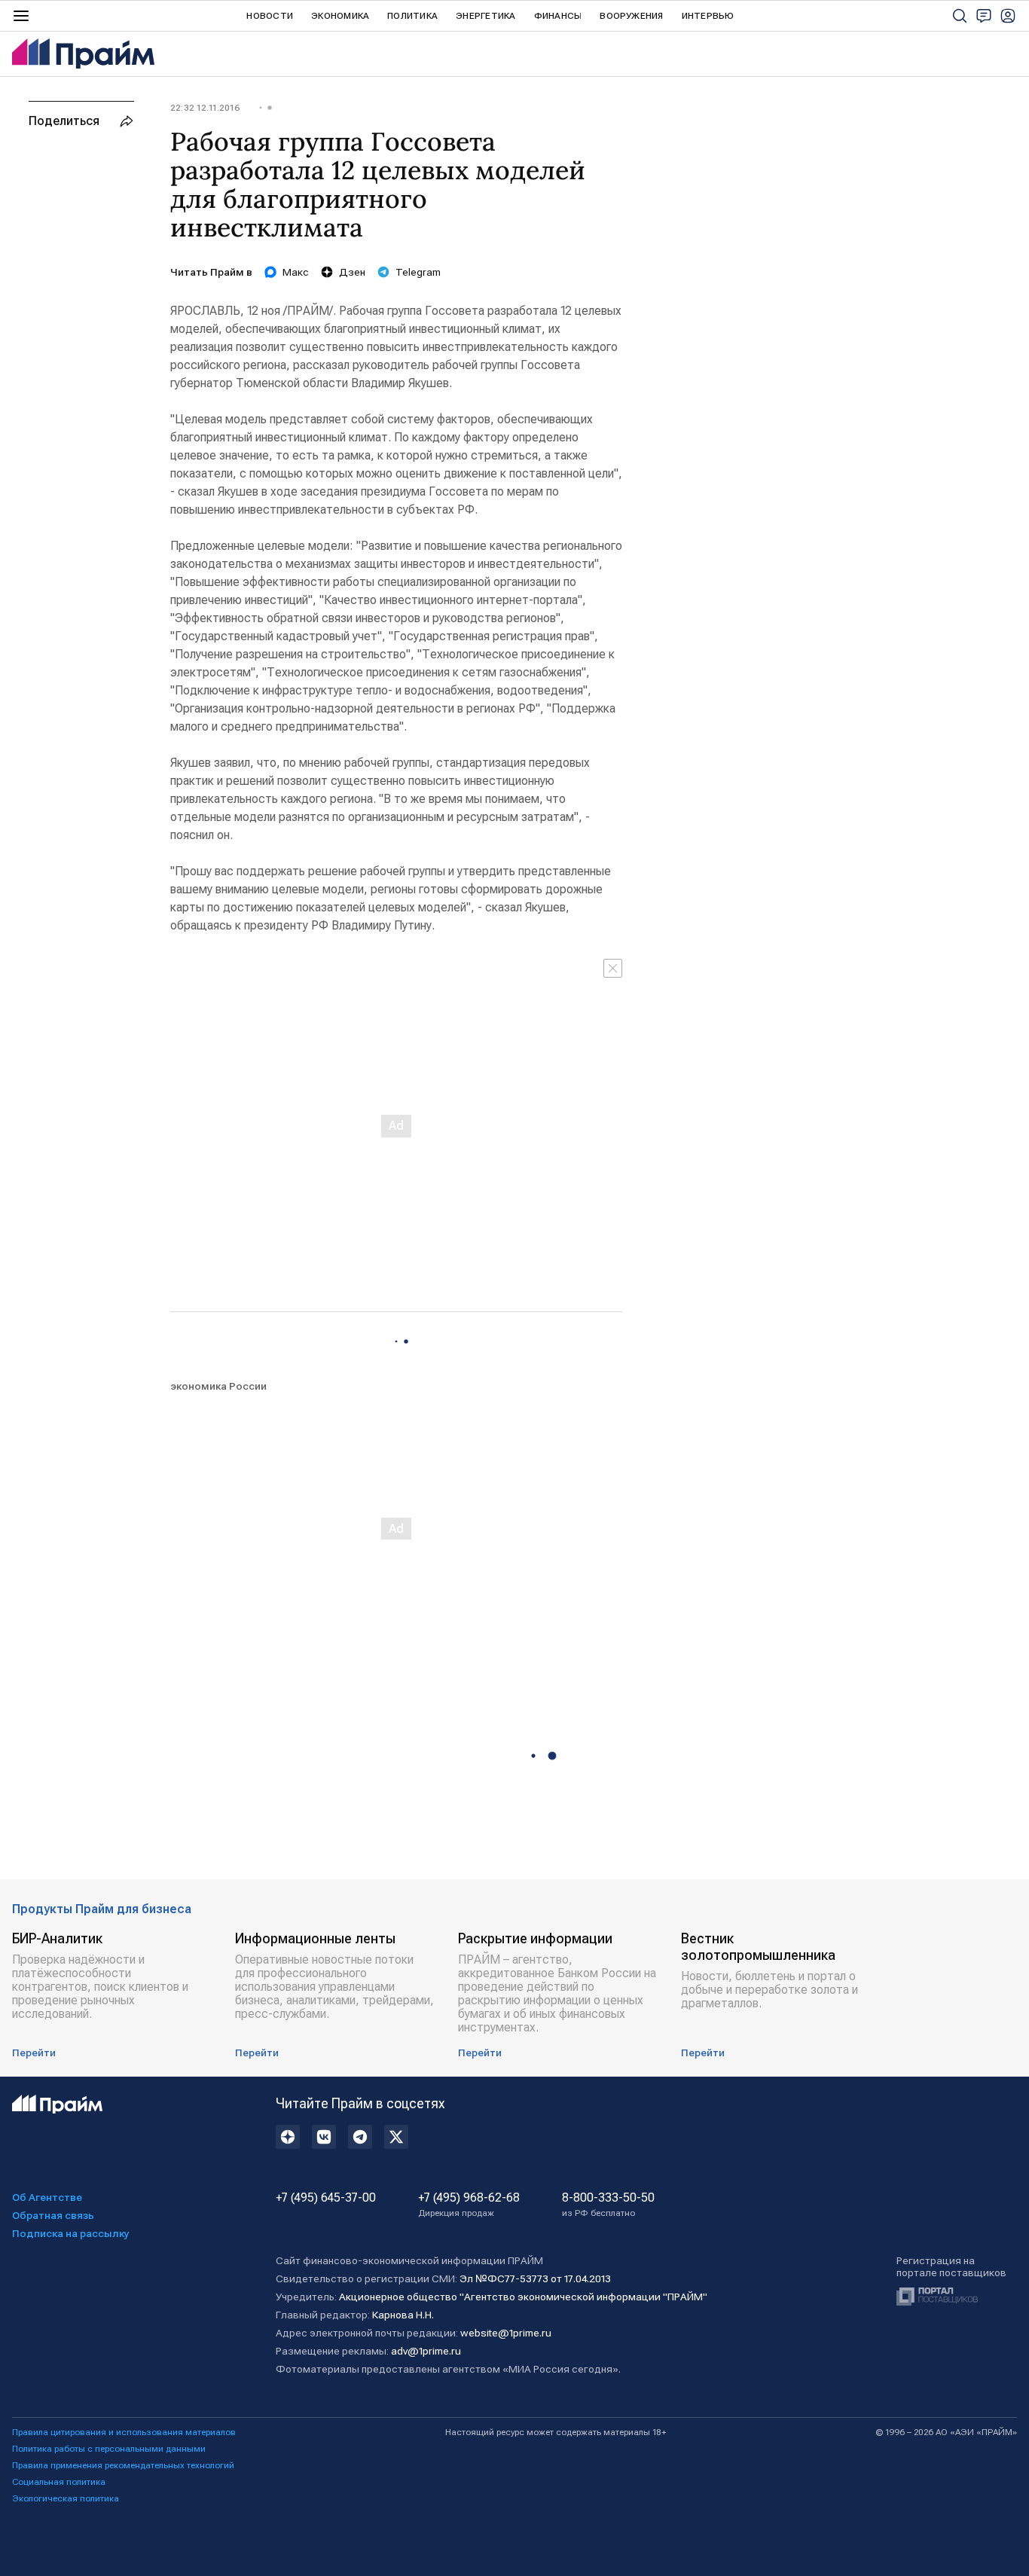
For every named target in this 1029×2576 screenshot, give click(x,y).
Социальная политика (59, 2482)
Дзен (352, 272)
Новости (270, 16)
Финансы (558, 16)
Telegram (418, 272)
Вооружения (631, 16)
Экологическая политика (66, 2498)
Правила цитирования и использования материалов (124, 2432)
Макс (296, 272)
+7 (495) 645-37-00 (326, 2198)
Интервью (708, 16)
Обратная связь (53, 2215)
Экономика (340, 16)
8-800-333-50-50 (608, 2205)
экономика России (218, 1386)
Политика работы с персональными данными (109, 2449)
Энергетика (485, 16)
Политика (412, 16)
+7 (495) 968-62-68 (469, 2205)
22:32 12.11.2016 (205, 108)
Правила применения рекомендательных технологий (123, 2465)
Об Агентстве (47, 2197)
